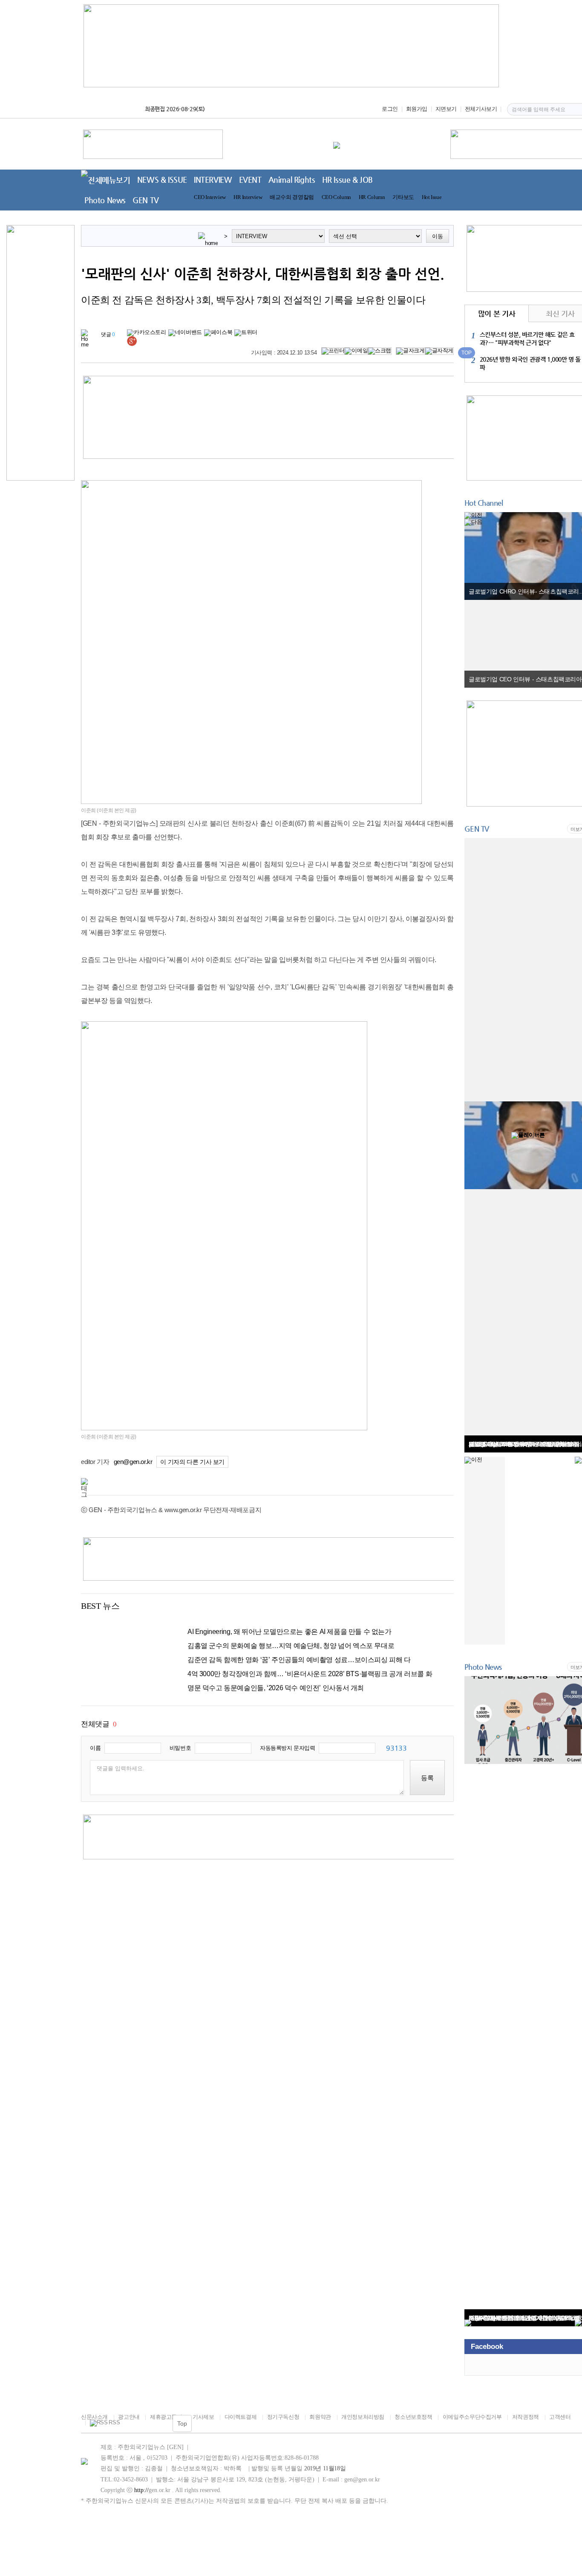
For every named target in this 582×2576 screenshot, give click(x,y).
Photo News (105, 200)
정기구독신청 (283, 2417)
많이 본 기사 (497, 314)
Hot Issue (432, 197)
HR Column (372, 197)
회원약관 (320, 2417)
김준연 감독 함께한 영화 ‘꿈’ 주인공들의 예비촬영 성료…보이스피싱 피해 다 (299, 1660)
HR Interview (248, 197)
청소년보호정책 (413, 2417)
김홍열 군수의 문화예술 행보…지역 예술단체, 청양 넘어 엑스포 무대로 (291, 1646)
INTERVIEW (213, 180)
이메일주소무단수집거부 (472, 2417)
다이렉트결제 (241, 2417)
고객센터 (560, 2417)
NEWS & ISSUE (162, 180)
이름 (95, 1748)
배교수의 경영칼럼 (292, 197)
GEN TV (146, 200)
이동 (438, 236)
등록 (427, 1778)
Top (182, 2423)
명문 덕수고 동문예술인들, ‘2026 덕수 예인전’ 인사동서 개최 (276, 1688)
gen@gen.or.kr (133, 1462)
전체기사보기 (481, 109)
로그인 (390, 109)
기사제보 (203, 2417)
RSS (114, 2423)
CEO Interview (210, 197)
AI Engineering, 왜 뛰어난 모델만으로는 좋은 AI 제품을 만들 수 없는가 (290, 1632)
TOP (467, 353)
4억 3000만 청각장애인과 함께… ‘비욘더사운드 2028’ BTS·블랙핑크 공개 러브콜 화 (310, 1674)
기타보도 (403, 197)
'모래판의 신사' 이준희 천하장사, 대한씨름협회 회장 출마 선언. (263, 274)
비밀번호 (180, 1748)
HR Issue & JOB (348, 180)
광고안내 (129, 2417)
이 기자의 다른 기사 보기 (192, 1462)
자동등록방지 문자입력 (288, 1748)
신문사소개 (94, 2417)
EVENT (250, 180)
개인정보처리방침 (363, 2417)
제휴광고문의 (166, 2417)
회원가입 (417, 109)
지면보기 (446, 109)
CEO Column (336, 197)
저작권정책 (526, 2417)
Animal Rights (292, 180)
